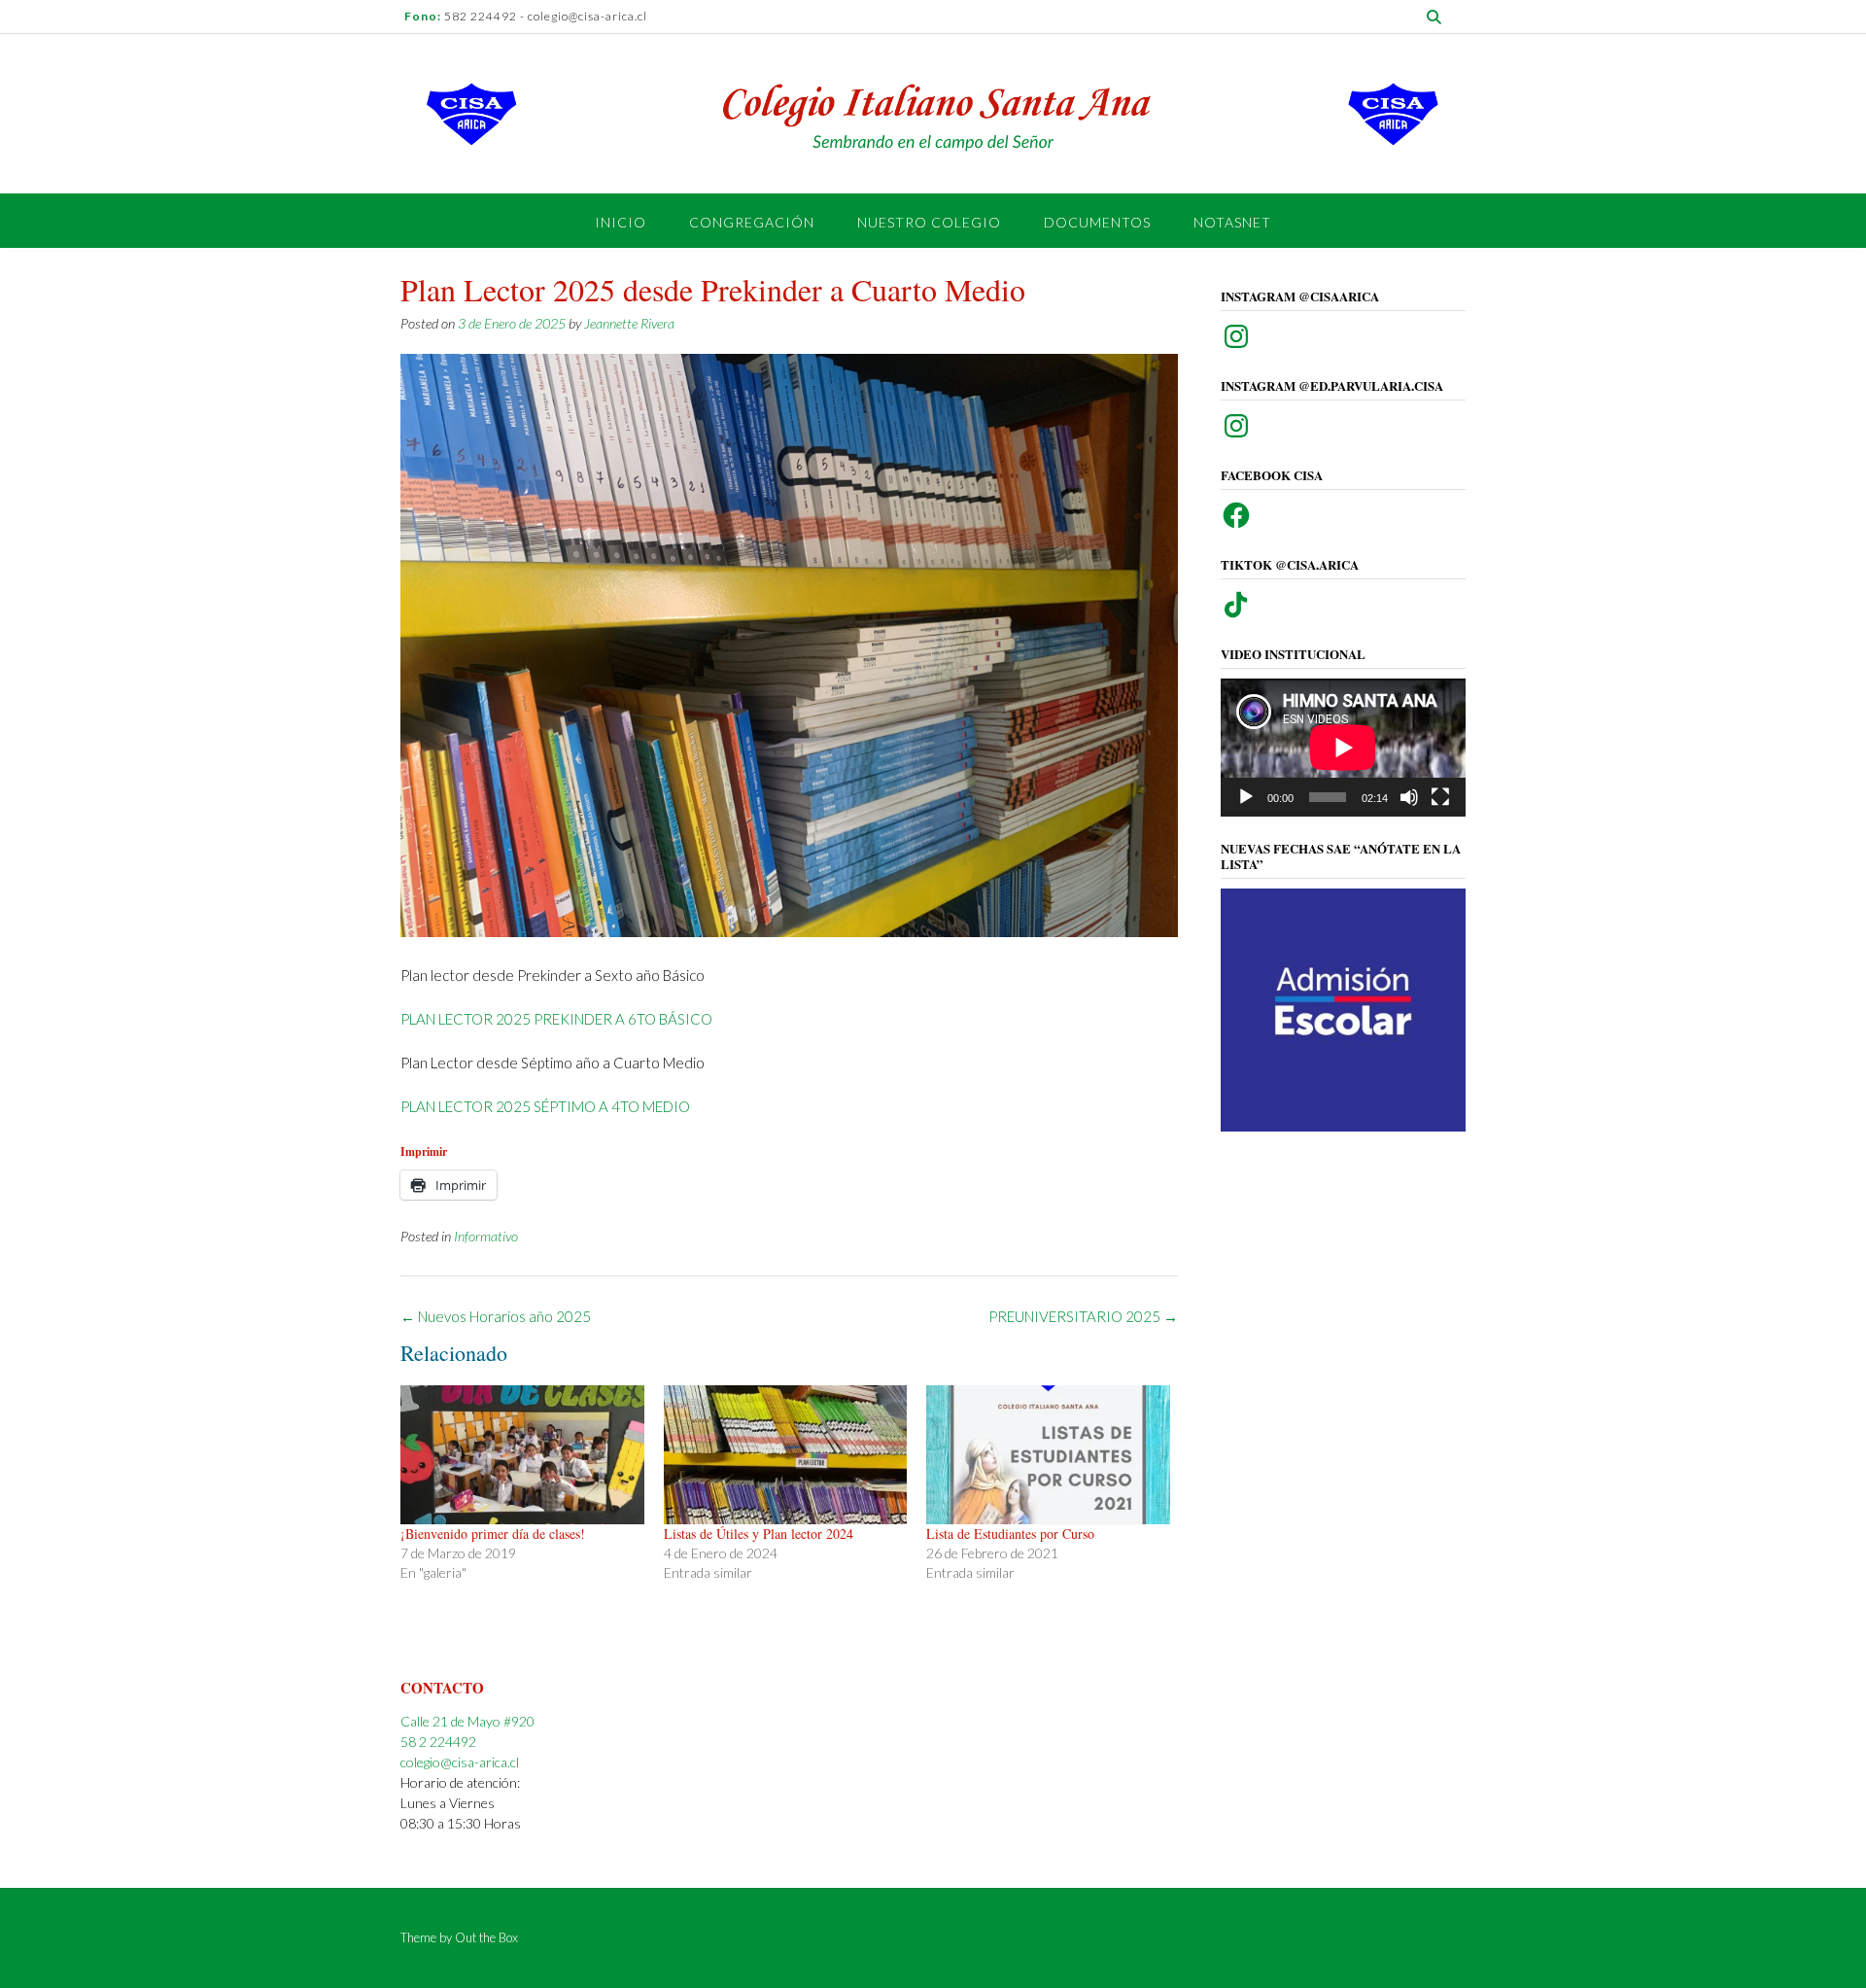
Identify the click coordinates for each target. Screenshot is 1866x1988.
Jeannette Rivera (629, 323)
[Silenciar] (1409, 797)
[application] (1343, 748)
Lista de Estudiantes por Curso (1010, 1534)
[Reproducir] (1246, 797)
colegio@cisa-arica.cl (460, 1762)
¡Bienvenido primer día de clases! (493, 1534)
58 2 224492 (438, 1742)
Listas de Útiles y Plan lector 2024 (759, 1534)
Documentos (1097, 222)
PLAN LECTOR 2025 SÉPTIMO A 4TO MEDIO (545, 1106)
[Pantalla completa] (1440, 797)
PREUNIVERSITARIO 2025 (1083, 1316)
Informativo (486, 1236)
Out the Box (486, 1937)
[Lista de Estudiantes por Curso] (1048, 1455)
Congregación (752, 222)
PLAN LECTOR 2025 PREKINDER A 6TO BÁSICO (556, 1019)
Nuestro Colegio (929, 222)
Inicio (621, 222)
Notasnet (1232, 222)
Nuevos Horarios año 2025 (496, 1316)
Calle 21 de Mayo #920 (467, 1721)
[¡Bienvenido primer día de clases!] (522, 1455)
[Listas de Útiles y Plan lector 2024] (786, 1455)
